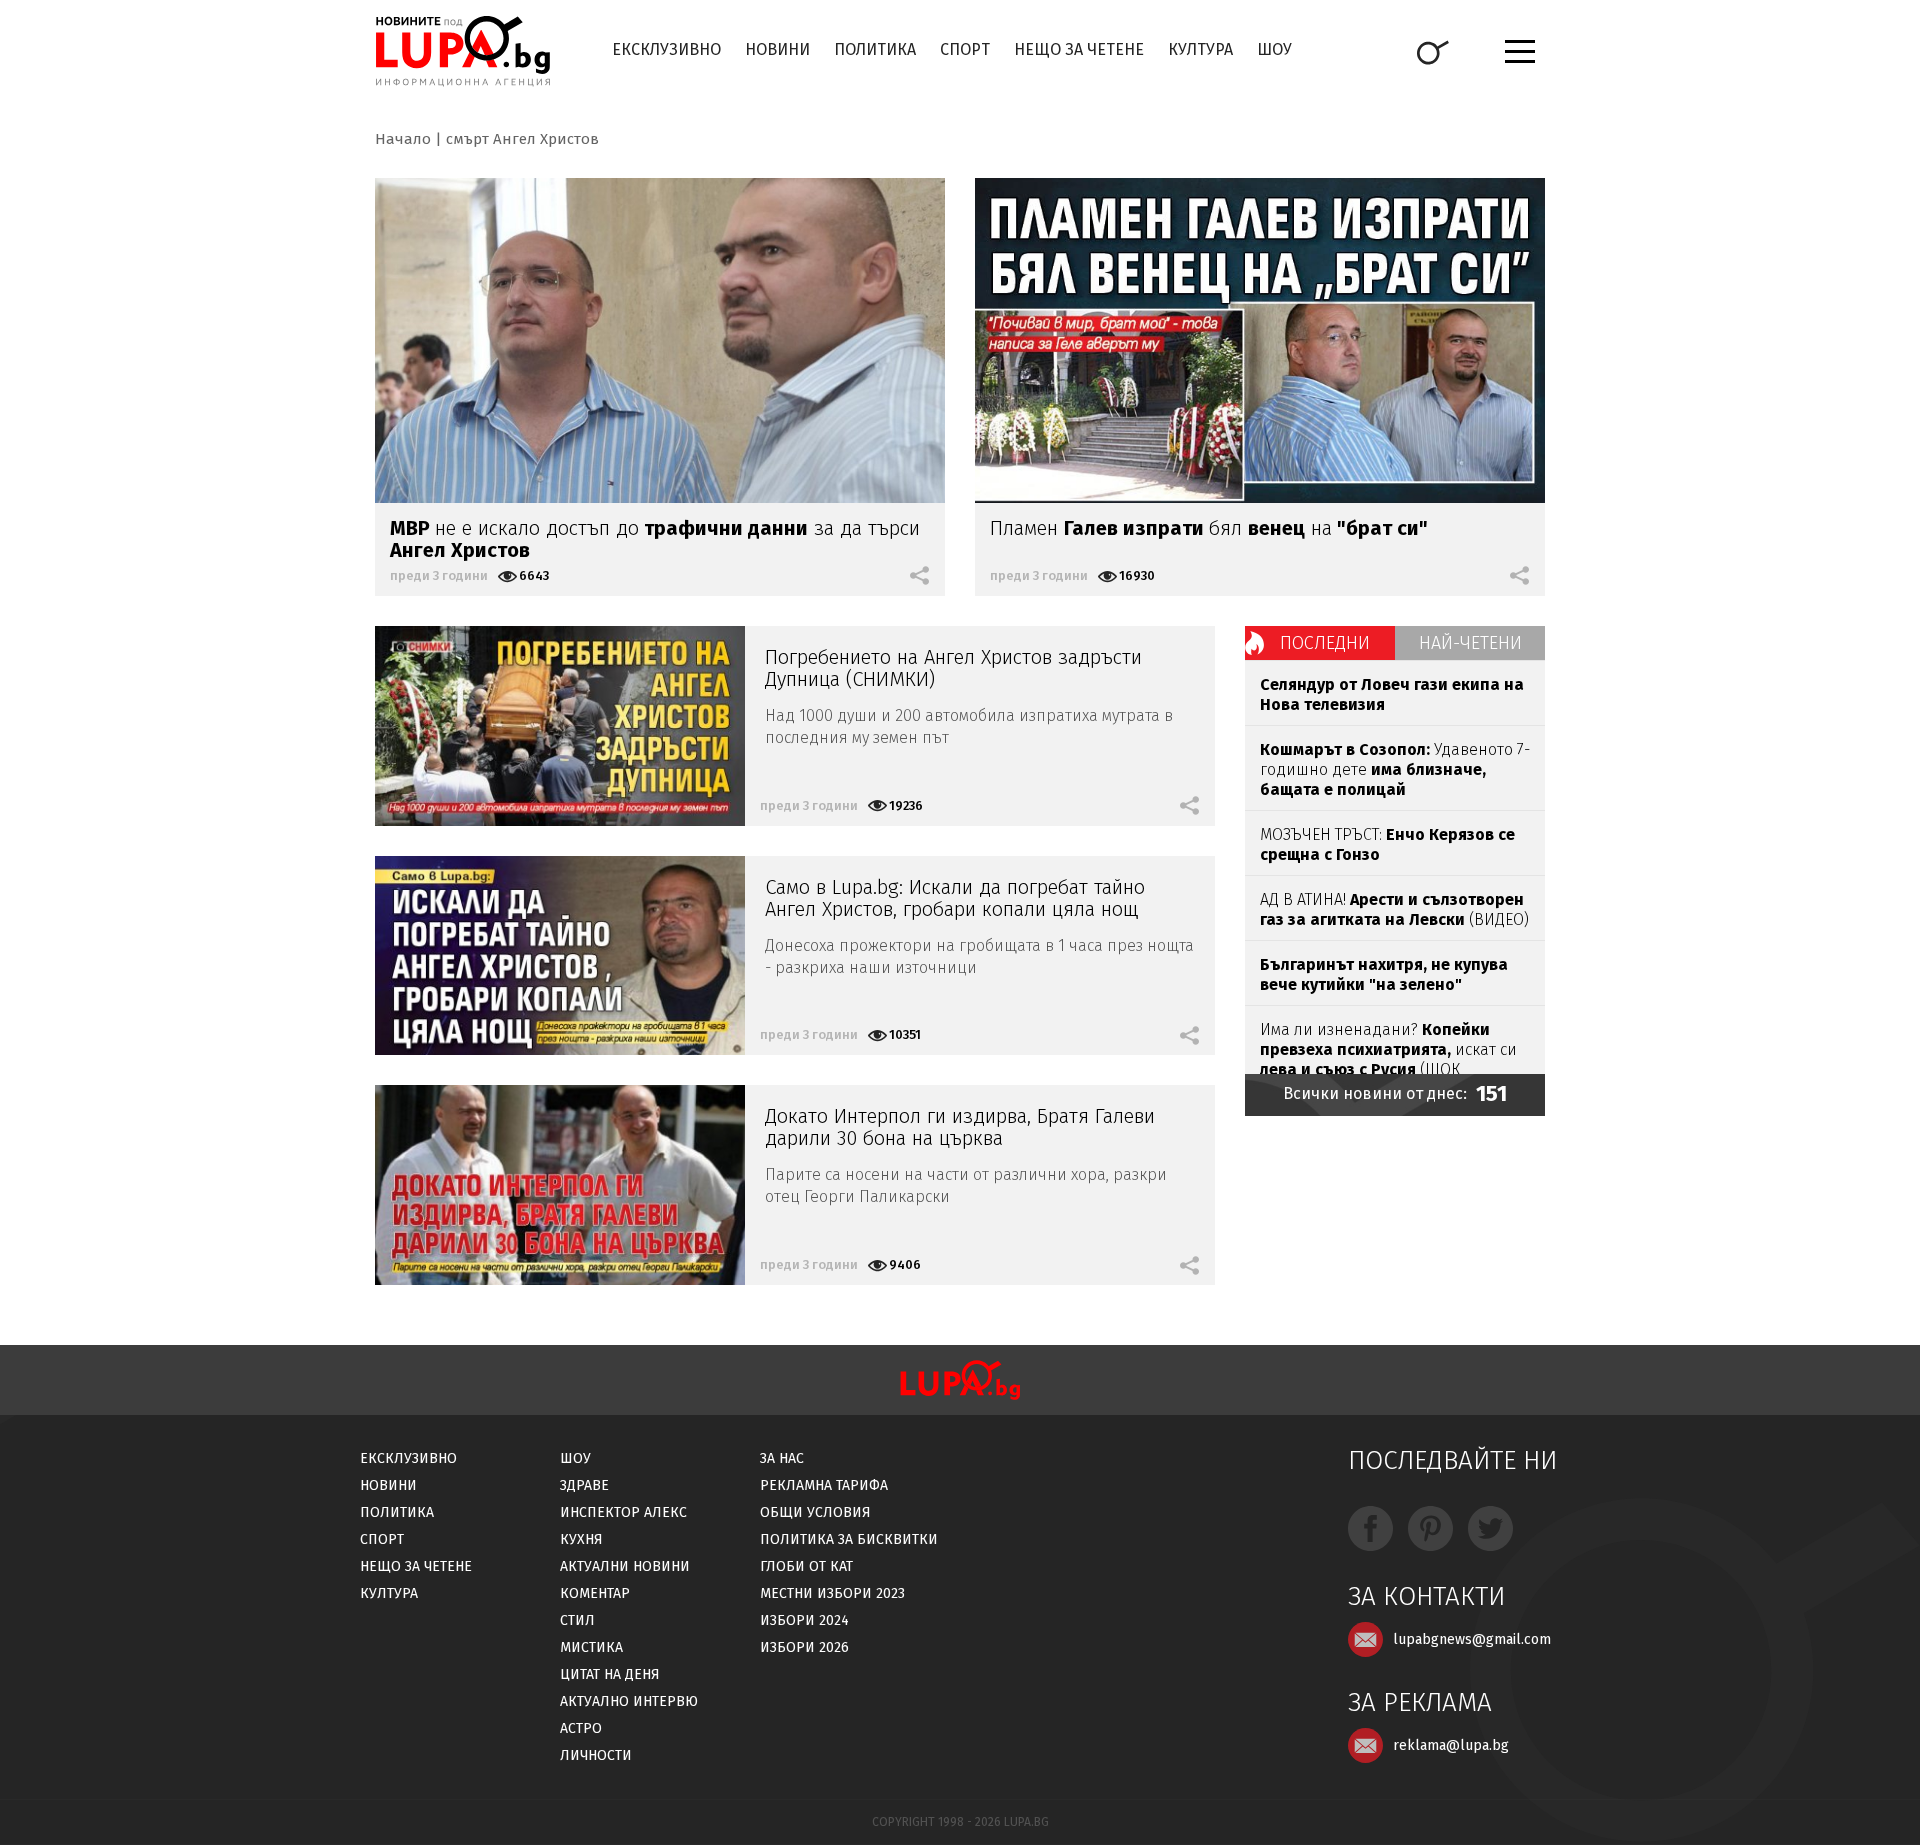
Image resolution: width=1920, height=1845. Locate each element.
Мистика (591, 1647)
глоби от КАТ (806, 1566)
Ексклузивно (666, 49)
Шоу (1274, 49)
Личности (596, 1755)
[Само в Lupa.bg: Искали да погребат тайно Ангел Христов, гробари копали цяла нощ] (560, 956)
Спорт (965, 49)
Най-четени (1470, 643)
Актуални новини (625, 1566)
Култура (1200, 49)
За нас (782, 1458)
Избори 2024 (804, 1620)
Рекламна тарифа (824, 1485)
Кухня (581, 1539)
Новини (777, 49)
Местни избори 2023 (832, 1593)
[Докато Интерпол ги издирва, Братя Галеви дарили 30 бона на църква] (560, 1185)
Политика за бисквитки (849, 1539)
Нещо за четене (1079, 49)
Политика (875, 49)
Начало (403, 139)
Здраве (584, 1485)
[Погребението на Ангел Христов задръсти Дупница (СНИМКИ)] (560, 726)
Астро (581, 1728)
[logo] (462, 51)
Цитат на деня (610, 1674)
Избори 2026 (804, 1647)
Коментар (595, 1593)
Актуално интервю (629, 1701)
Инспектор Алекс (623, 1512)
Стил (577, 1620)
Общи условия (815, 1512)
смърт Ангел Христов (522, 139)
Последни (1325, 643)
